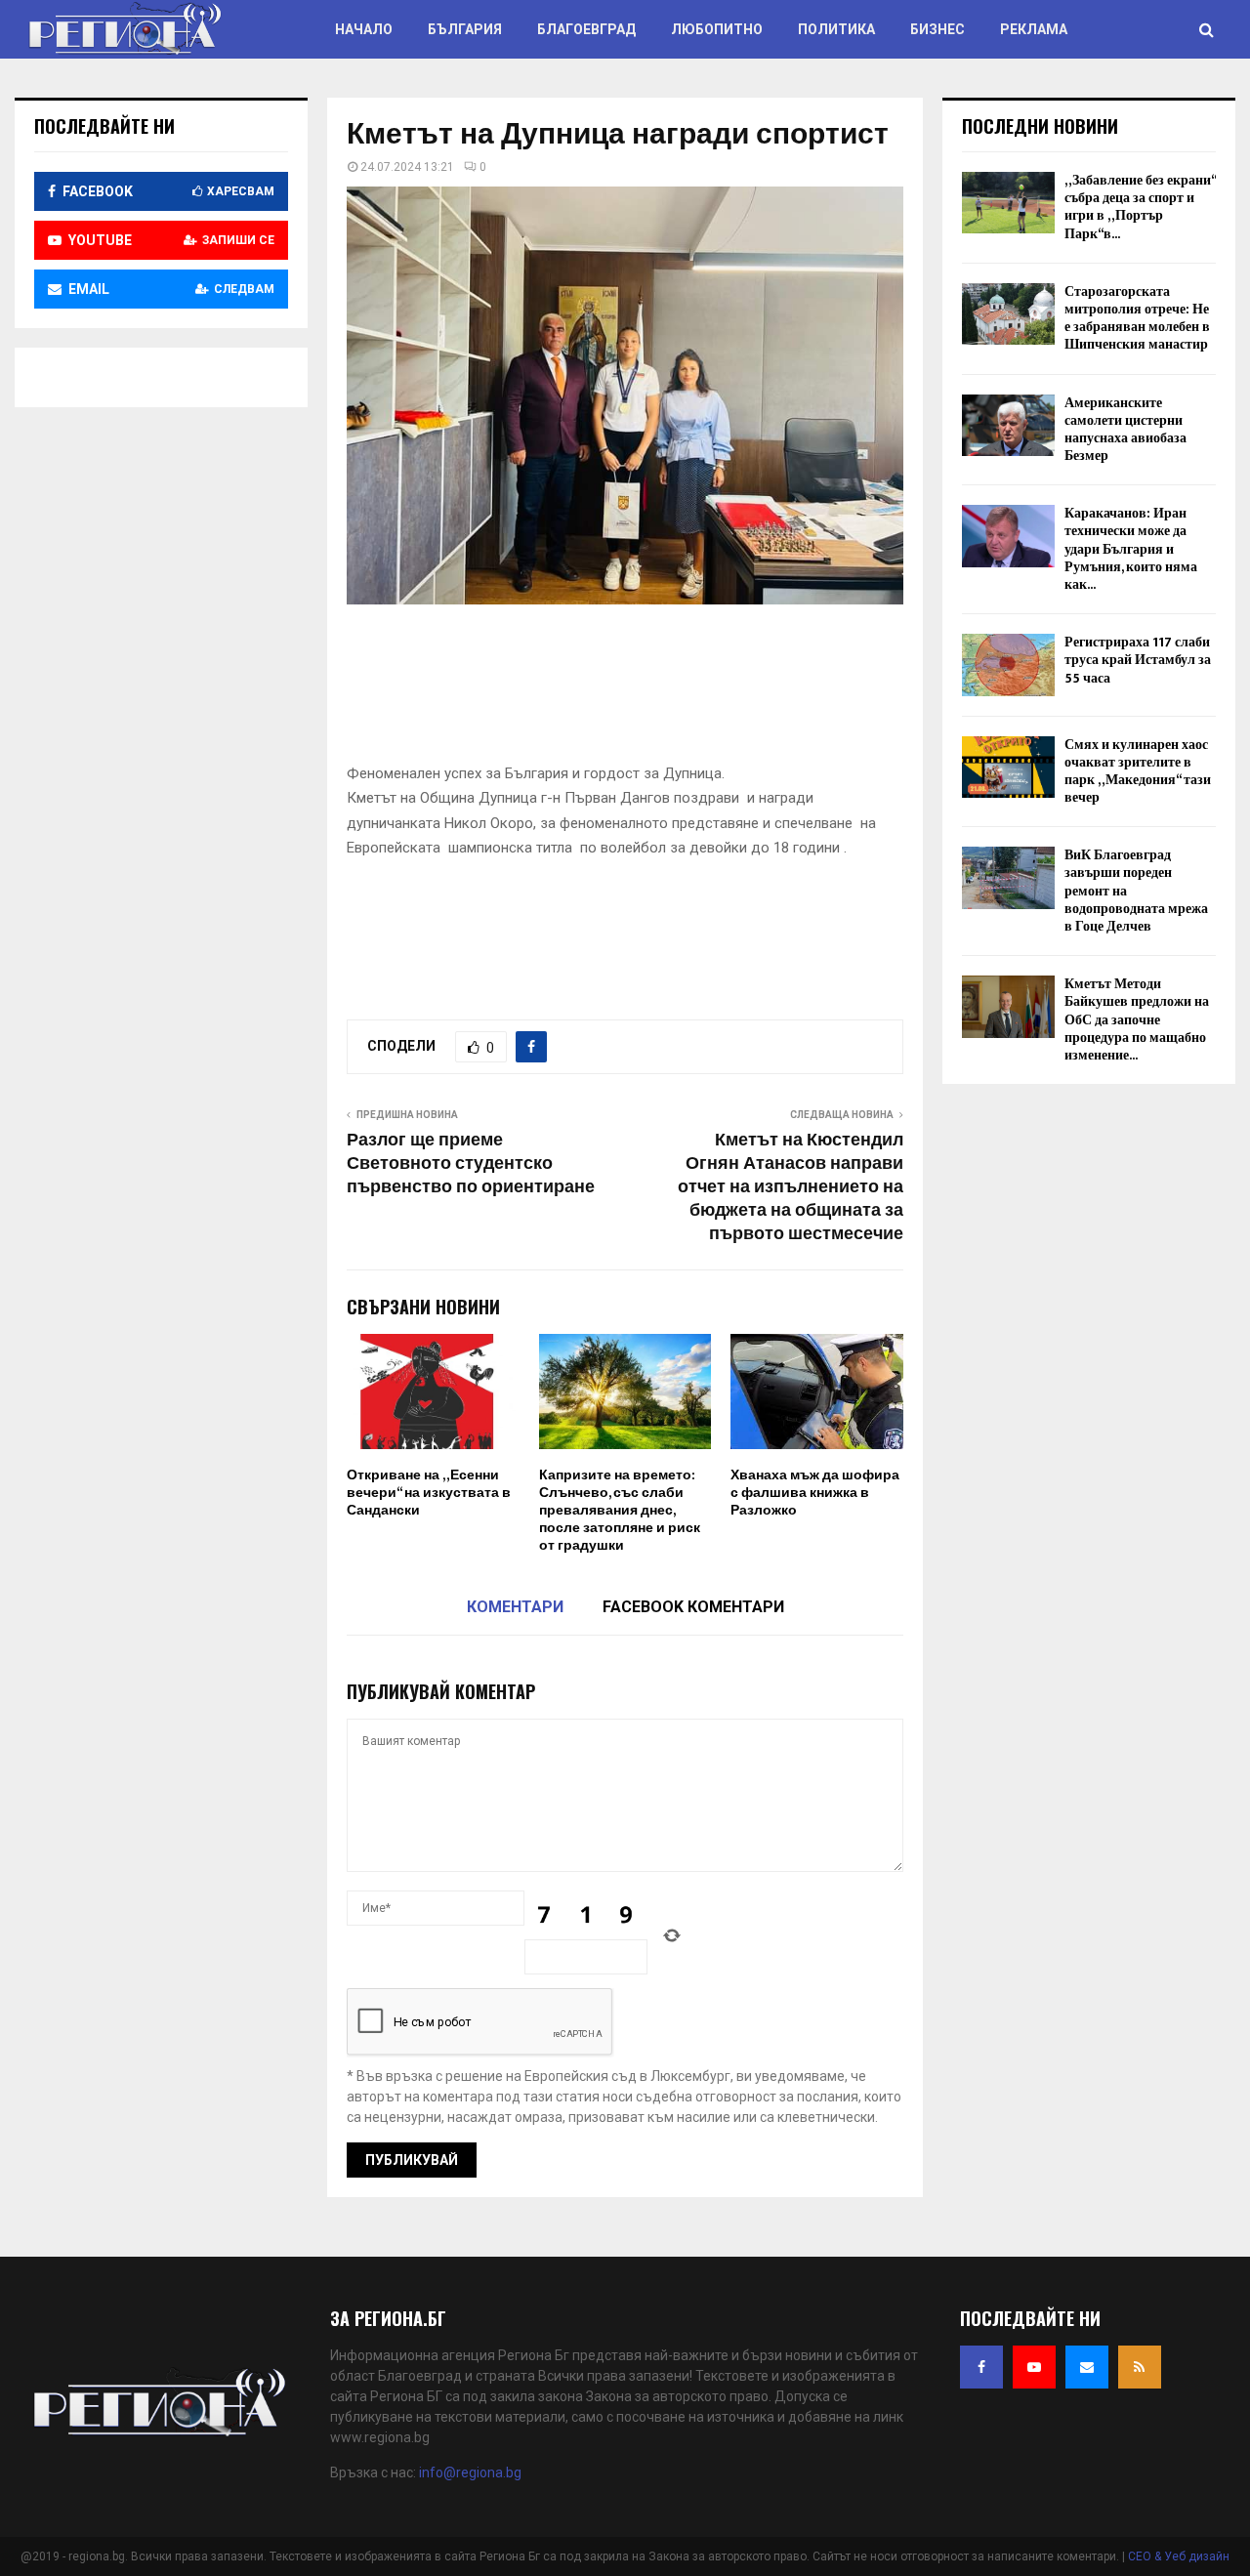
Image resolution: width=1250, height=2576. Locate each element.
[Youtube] (1034, 2367)
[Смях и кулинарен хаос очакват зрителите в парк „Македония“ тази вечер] (1008, 767)
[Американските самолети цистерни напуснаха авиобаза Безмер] (1008, 425)
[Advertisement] (702, 689)
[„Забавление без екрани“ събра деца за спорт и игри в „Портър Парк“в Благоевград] (1008, 203)
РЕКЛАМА (1034, 29)
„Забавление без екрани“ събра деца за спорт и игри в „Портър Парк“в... (1140, 207)
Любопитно (717, 29)
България (465, 29)
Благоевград (586, 29)
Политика (836, 29)
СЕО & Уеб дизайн (1179, 2556)
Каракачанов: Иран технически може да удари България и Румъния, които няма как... (1131, 549)
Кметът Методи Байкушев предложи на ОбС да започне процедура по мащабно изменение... (1137, 1019)
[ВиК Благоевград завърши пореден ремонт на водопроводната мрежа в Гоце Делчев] (1008, 877)
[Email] (1087, 2367)
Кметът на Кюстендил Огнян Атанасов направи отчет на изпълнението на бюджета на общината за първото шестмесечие (791, 1187)
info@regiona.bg (470, 2472)
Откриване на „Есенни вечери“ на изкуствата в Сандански (429, 1493)
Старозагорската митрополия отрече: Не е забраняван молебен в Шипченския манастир (1137, 318)
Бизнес (937, 29)
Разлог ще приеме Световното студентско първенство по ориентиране (471, 1164)
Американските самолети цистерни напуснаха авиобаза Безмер (1125, 430)
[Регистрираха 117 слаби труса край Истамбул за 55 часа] (1008, 665)
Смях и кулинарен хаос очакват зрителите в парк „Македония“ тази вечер (1138, 771)
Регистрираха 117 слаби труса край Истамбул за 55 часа (1138, 660)
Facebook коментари (693, 1607)
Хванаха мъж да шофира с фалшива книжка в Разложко (815, 1493)
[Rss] (1140, 2367)
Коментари (515, 1607)
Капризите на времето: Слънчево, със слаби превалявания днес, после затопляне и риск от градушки (620, 1511)
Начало (364, 29)
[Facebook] (981, 2367)
